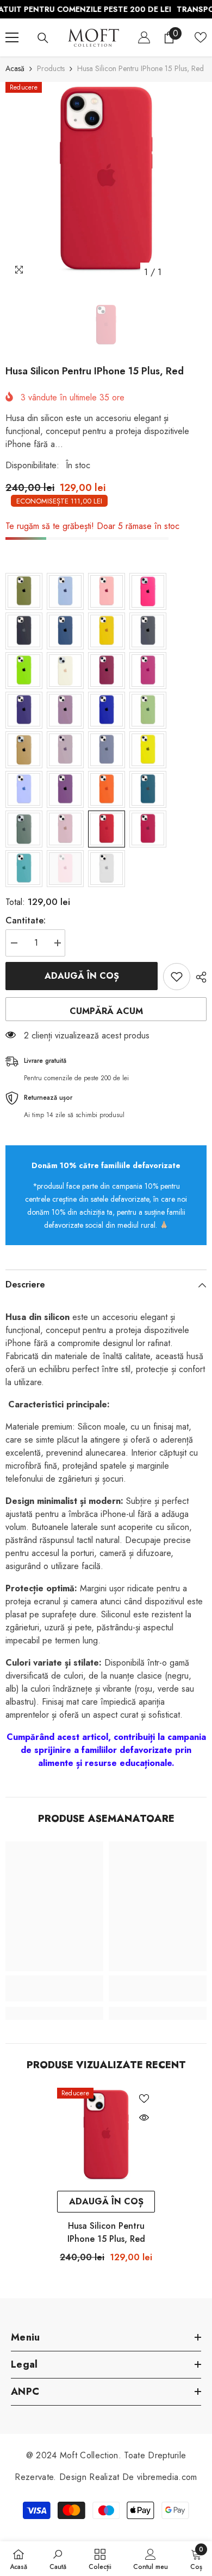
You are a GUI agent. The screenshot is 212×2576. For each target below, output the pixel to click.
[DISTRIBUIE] (198, 977)
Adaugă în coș (82, 976)
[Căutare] (43, 38)
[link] (54, 1988)
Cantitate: (26, 920)
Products (51, 68)
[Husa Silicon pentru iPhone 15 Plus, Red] (106, 2137)
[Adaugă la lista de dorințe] (177, 977)
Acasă (15, 68)
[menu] (12, 37)
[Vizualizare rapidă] (144, 2118)
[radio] (24, 591)
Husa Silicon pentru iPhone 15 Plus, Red (106, 2232)
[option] (106, 182)
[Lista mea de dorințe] (201, 37)
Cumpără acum (106, 1011)
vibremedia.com (167, 2477)
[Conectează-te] (144, 37)
